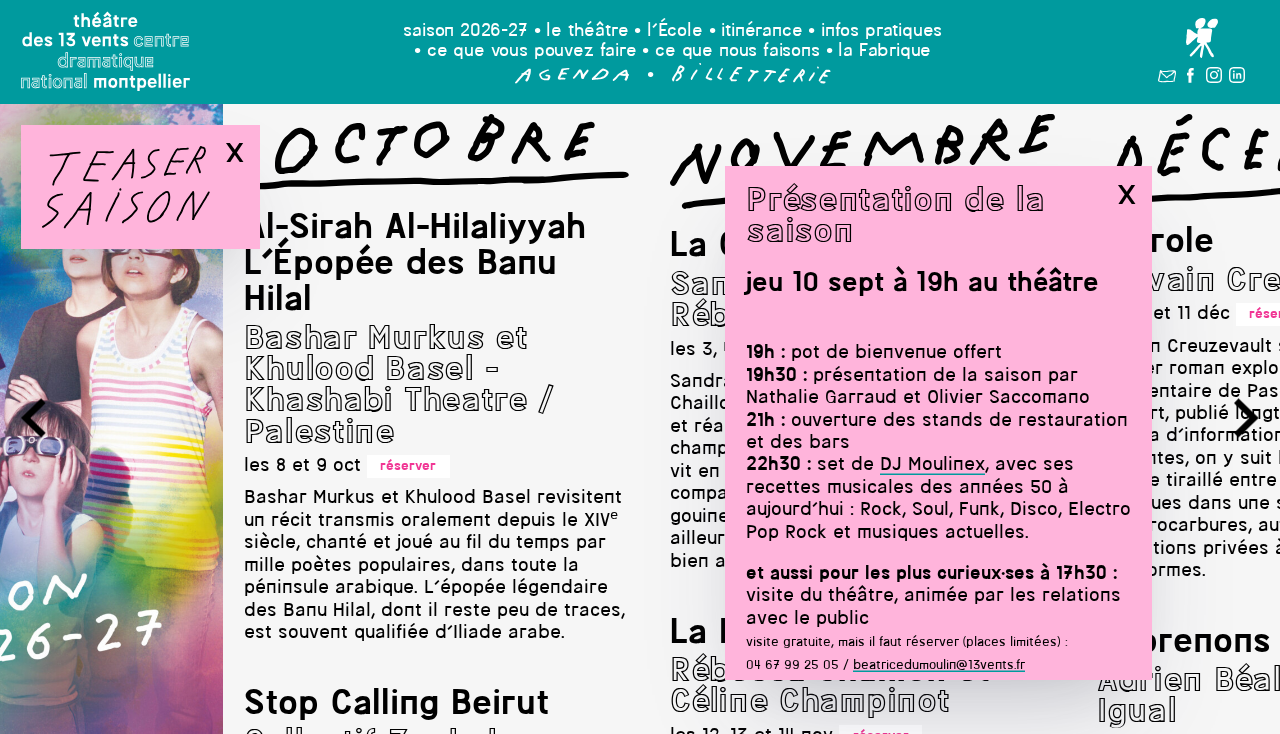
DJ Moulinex (932, 465)
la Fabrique (884, 51)
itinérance (761, 31)
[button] (572, 79)
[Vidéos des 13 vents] (1201, 39)
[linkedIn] (1237, 78)
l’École (675, 31)
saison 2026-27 (465, 31)
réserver (408, 466)
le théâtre (587, 31)
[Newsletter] (1167, 79)
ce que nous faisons (737, 51)
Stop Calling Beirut (396, 705)
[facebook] (1190, 79)
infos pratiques (881, 31)
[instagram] (1214, 78)
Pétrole (1155, 243)
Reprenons (1184, 643)
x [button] (1126, 195)
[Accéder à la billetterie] (751, 79)
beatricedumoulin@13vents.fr (939, 665)
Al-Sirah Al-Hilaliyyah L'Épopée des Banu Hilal (415, 265)
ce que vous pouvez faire (532, 51)
